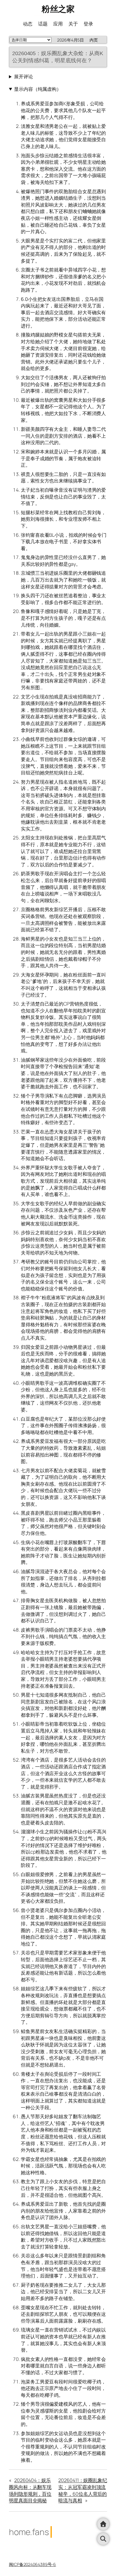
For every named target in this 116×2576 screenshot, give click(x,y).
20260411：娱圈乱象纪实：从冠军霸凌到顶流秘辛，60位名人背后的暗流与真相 (83, 2490)
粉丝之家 (58, 9)
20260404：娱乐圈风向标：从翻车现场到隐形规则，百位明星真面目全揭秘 (30, 2490)
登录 (88, 24)
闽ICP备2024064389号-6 (32, 2564)
